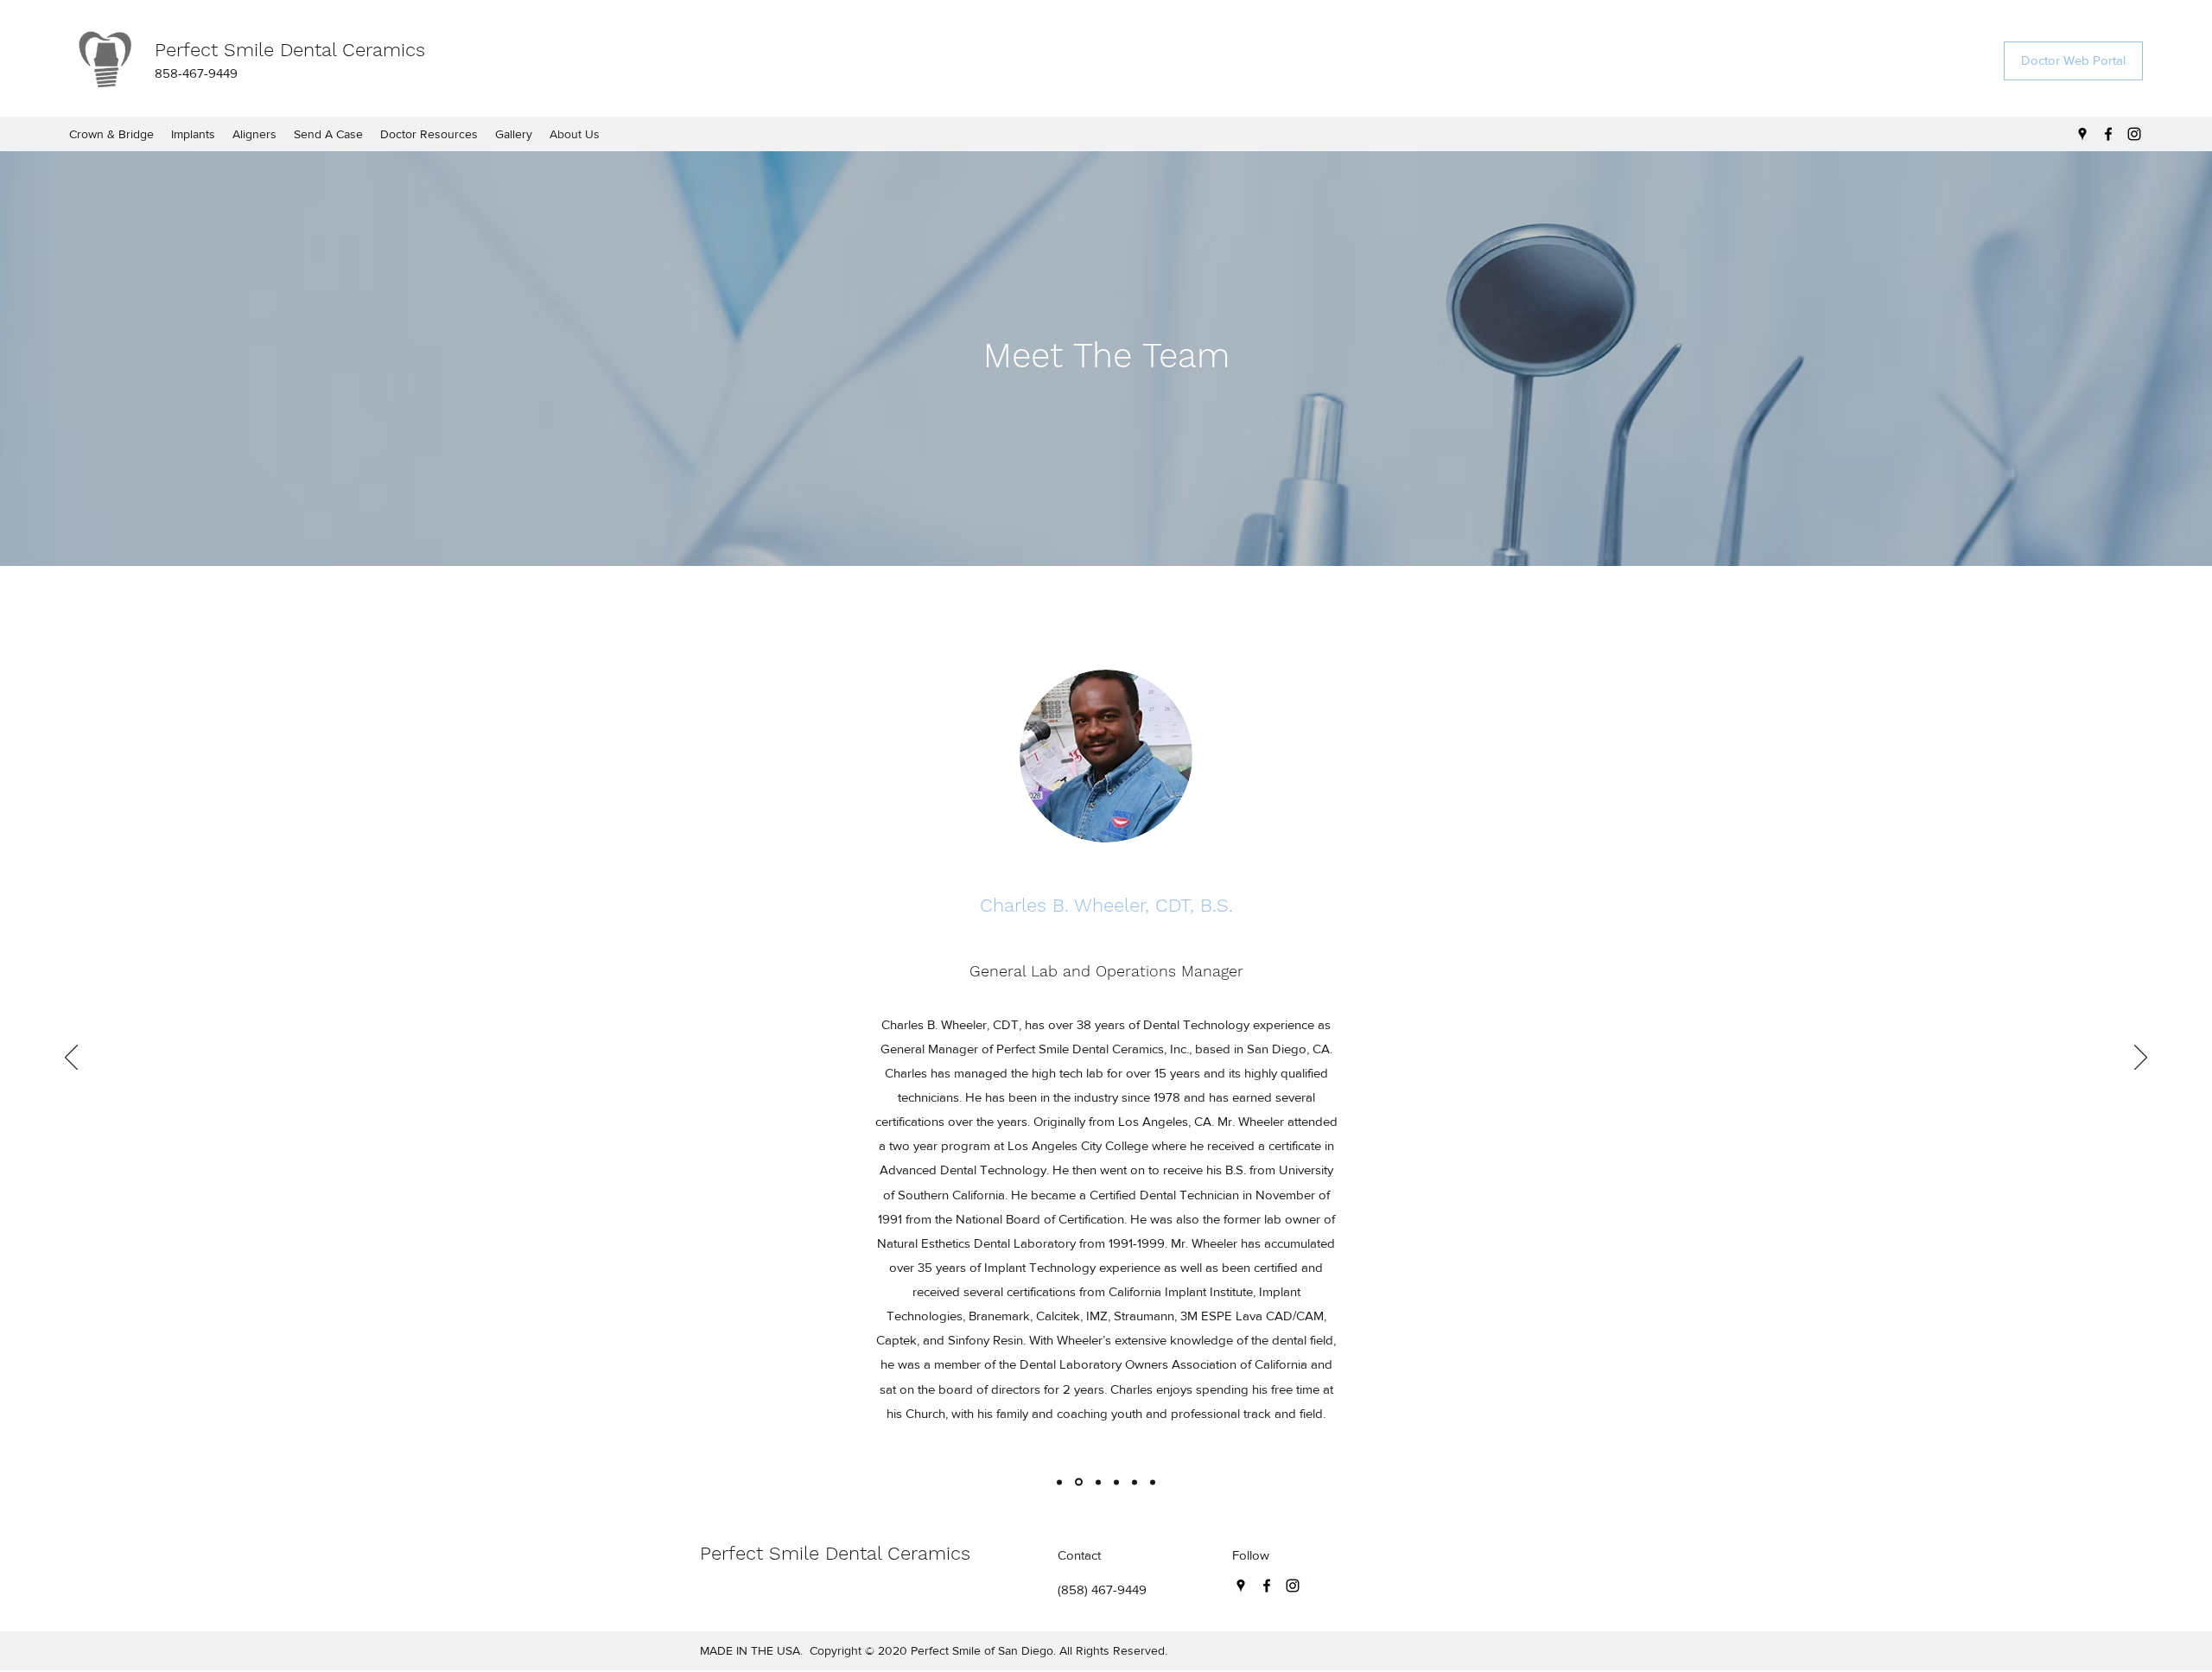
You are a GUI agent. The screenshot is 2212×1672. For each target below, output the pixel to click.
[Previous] (71, 1059)
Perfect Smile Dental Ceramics (290, 50)
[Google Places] (2082, 134)
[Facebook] (2108, 134)
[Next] (2141, 1059)
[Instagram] (2134, 134)
